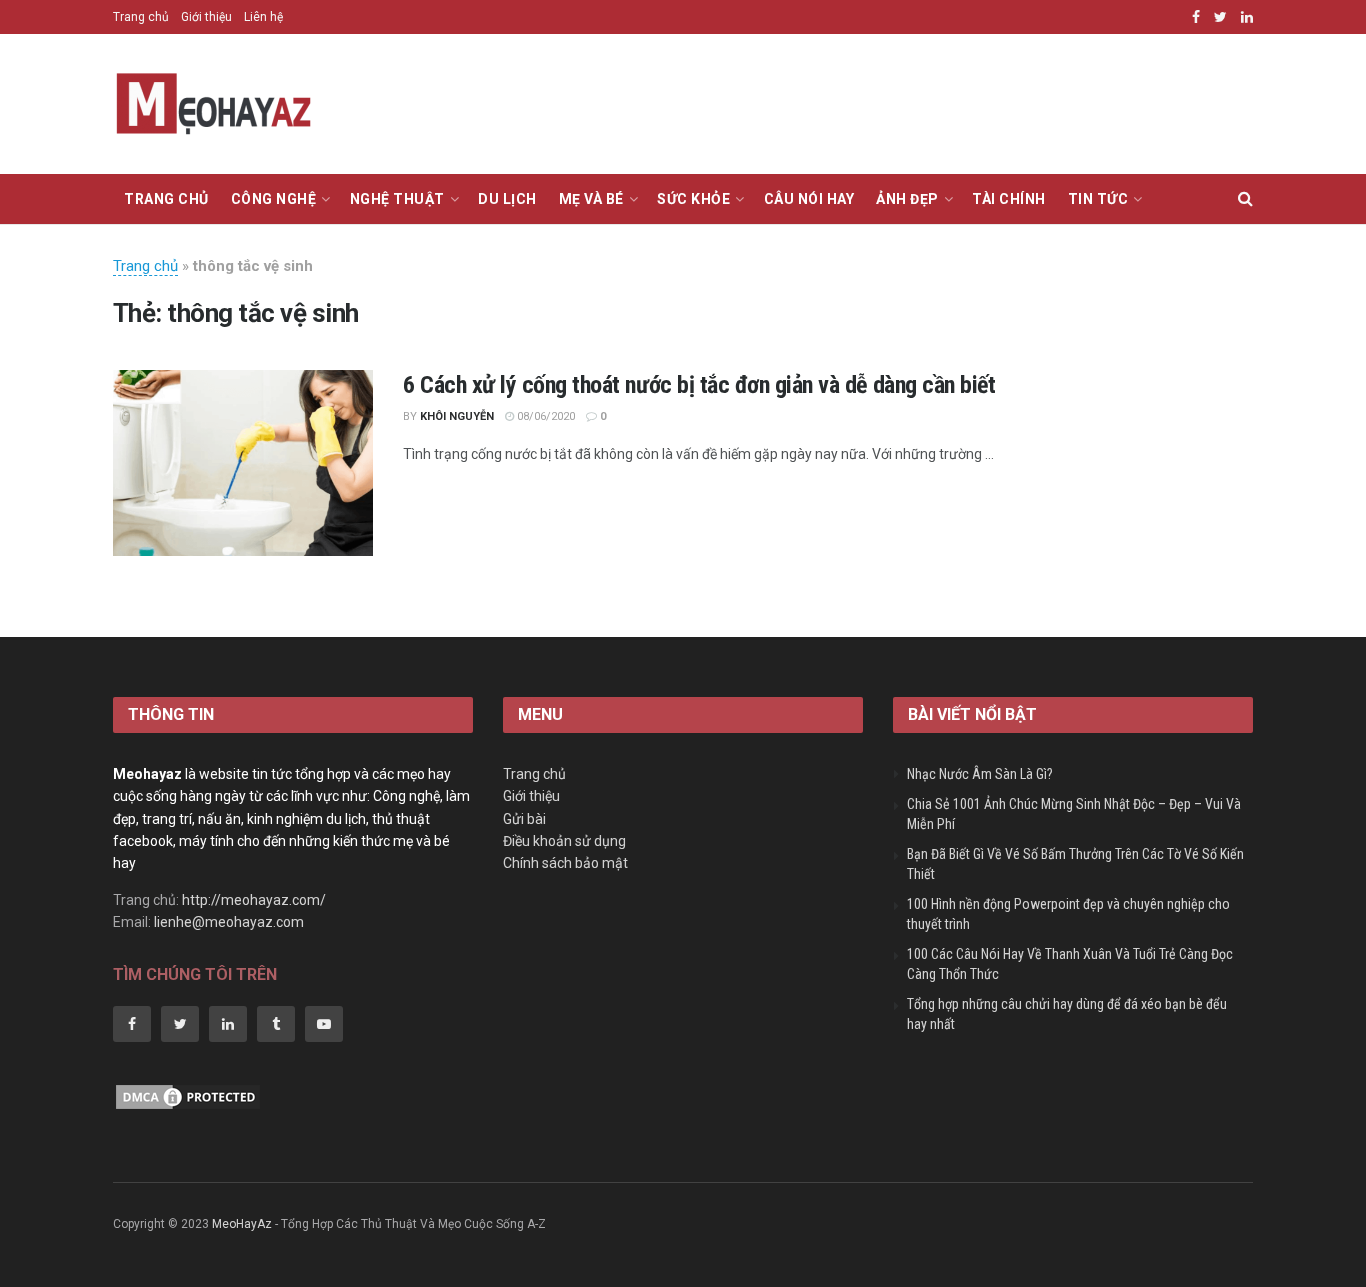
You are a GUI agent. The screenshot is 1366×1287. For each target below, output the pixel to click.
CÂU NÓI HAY (809, 199)
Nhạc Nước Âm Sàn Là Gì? (980, 774)
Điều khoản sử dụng (564, 841)
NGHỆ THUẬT (397, 199)
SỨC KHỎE (693, 199)
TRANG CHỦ (166, 199)
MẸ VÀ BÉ (591, 199)
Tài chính (1009, 199)
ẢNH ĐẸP (907, 199)
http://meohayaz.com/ (254, 900)
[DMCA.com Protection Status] (188, 1096)
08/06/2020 (544, 416)
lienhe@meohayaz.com (229, 922)
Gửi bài (524, 819)
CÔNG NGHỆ (274, 199)
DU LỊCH (507, 199)
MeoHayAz (242, 1224)
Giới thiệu (206, 17)
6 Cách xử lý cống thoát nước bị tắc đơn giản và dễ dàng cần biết (699, 385)
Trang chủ (141, 17)
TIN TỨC (1098, 199)
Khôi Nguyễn (457, 416)
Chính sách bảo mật (565, 863)
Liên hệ (263, 17)
